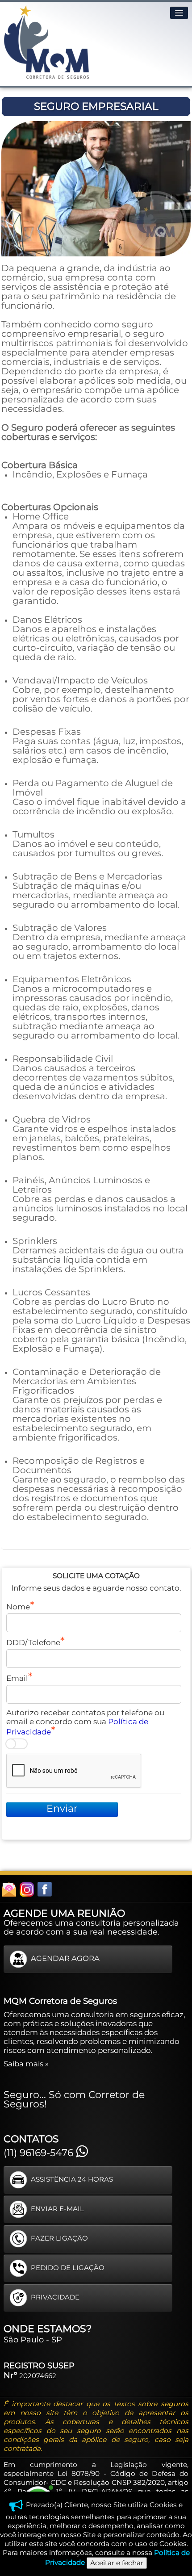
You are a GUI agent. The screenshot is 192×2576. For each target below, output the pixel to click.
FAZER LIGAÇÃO (59, 2238)
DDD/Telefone (33, 1642)
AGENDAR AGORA (65, 1959)
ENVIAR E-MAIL (57, 2209)
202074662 (38, 2376)
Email (17, 1678)
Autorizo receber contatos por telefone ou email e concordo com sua (85, 1722)
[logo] (46, 42)
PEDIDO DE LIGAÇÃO (68, 2268)
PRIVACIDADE (55, 2297)
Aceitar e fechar (117, 2563)
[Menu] (179, 13)
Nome (18, 1607)
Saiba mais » (26, 2064)
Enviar (62, 1808)
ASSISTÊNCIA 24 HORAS (72, 2179)
